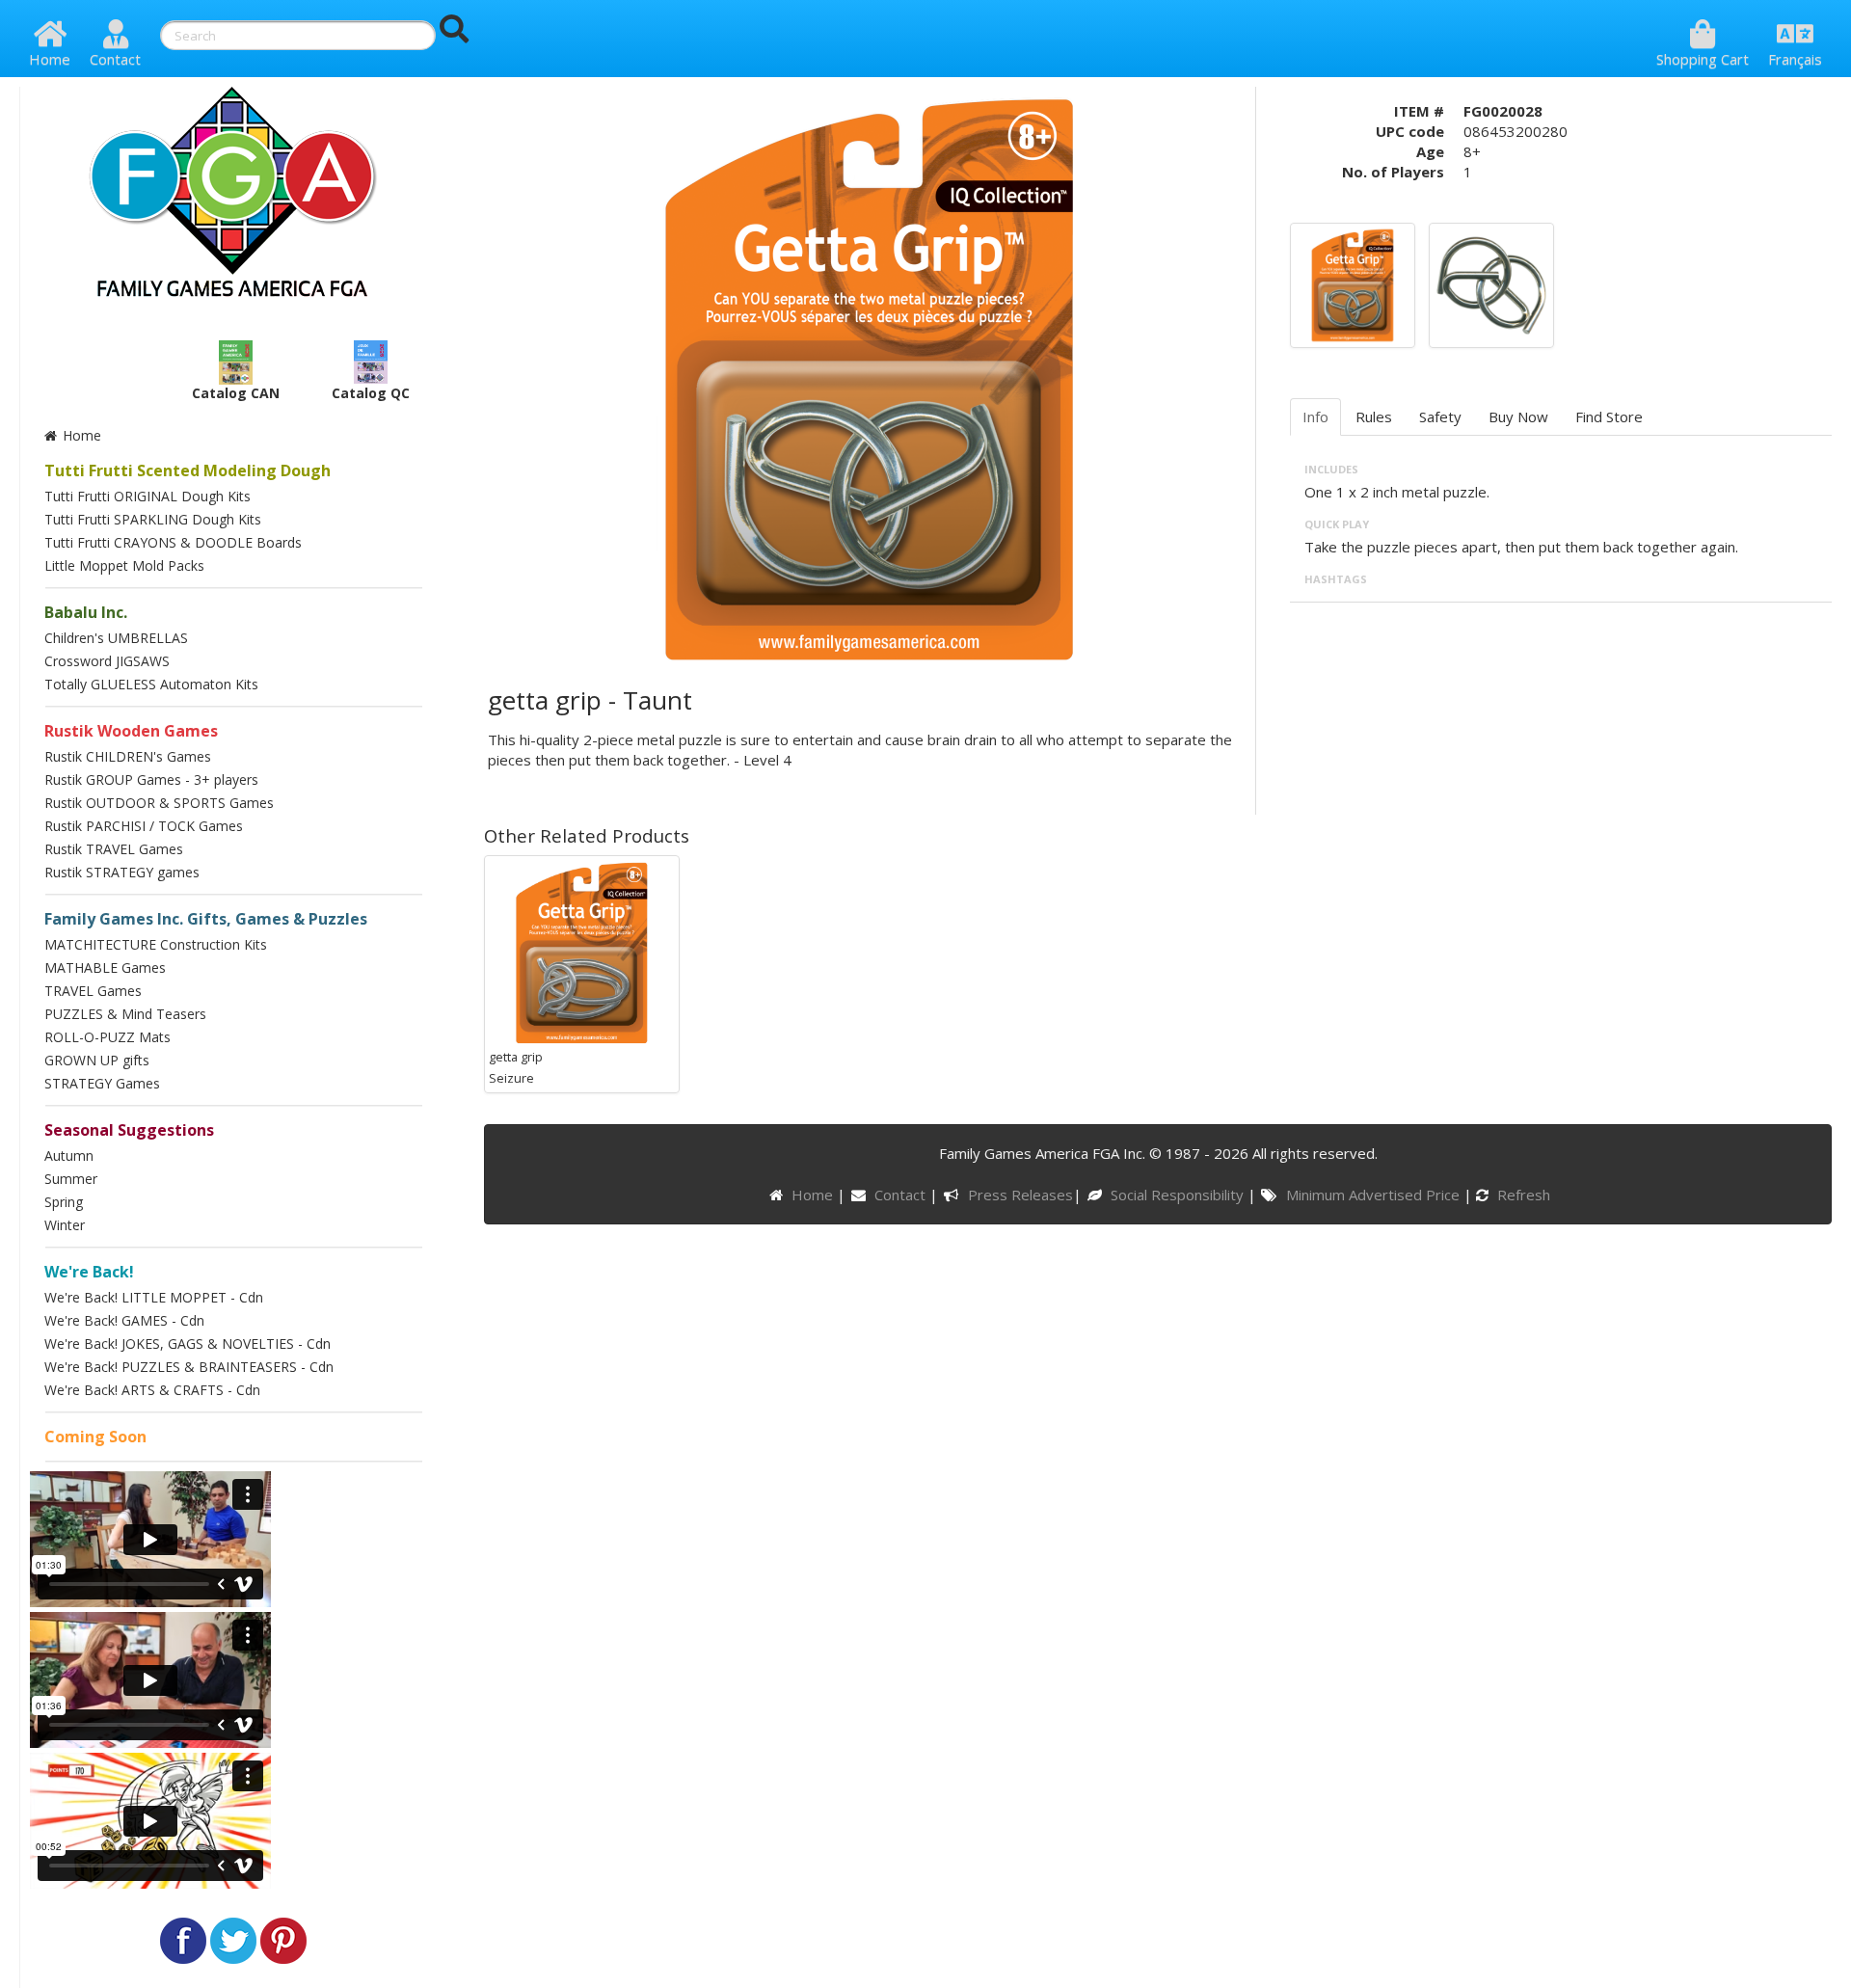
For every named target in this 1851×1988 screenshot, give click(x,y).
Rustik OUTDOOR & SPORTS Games (159, 803)
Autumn (69, 1155)
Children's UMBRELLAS (116, 638)
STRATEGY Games (102, 1083)
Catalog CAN (236, 393)
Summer (71, 1179)
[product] (1491, 283)
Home (50, 59)
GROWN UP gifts (97, 1060)
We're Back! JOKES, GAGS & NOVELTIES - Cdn (188, 1343)
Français (1795, 59)
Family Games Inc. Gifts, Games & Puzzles (206, 919)
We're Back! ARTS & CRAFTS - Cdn (152, 1390)
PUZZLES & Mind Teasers (125, 1014)
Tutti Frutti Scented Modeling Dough (188, 470)
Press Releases (1020, 1195)
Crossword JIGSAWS (107, 661)
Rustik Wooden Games (131, 731)
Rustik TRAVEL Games (114, 849)
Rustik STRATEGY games (122, 872)
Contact (115, 59)
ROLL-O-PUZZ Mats (107, 1037)
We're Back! (89, 1272)
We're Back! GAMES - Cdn (124, 1320)
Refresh (1522, 1195)
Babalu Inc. (86, 612)
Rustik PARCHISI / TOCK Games (144, 826)
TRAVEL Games (93, 991)
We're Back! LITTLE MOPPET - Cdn (154, 1297)
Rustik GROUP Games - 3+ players (151, 779)
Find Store (1609, 416)
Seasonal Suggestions (129, 1130)
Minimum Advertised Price (1374, 1195)
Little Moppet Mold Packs (124, 565)
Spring (64, 1202)
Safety (1440, 416)
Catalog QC (371, 393)
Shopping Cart (1703, 59)
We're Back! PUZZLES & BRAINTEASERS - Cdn (189, 1367)
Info (1315, 416)
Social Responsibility (1179, 1195)
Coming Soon (95, 1437)
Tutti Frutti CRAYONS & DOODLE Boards (173, 542)
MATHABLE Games (105, 967)
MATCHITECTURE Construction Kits (156, 944)
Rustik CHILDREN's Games (128, 756)
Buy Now (1518, 416)
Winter (65, 1225)
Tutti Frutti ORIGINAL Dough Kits (148, 496)
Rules (1374, 416)
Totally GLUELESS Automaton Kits (151, 684)
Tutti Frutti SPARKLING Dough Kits (153, 519)
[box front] (1353, 283)
